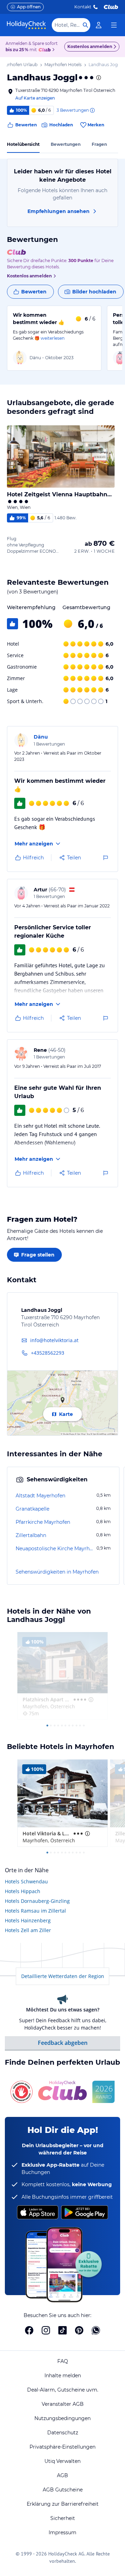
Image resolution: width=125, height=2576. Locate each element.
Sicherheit (63, 2518)
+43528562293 (48, 1353)
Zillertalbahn (31, 1535)
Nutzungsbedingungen (62, 2418)
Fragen (99, 144)
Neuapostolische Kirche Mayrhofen (55, 1549)
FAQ (63, 2361)
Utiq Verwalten (62, 2461)
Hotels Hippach (23, 1891)
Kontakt (83, 7)
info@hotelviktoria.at (54, 1340)
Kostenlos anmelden (90, 46)
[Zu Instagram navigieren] (46, 2330)
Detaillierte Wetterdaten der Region (63, 1976)
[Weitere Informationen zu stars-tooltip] (98, 78)
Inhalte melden (63, 2376)
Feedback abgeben (63, 2043)
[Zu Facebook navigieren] (29, 2330)
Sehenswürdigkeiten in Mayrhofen (57, 1572)
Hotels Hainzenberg (28, 1920)
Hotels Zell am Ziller (28, 1930)
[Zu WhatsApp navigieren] (96, 2330)
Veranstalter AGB (63, 2404)
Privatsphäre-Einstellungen (62, 2447)
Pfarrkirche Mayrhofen (43, 1522)
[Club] (46, 50)
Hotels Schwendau (26, 1881)
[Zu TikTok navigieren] (62, 2330)
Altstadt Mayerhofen (40, 1496)
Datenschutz (63, 2433)
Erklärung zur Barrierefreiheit (63, 2504)
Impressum (62, 2532)
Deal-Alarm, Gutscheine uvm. (63, 2390)
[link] (99, 25)
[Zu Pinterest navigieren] (79, 2330)
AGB (62, 2475)
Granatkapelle (32, 1509)
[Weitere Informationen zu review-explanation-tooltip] (92, 110)
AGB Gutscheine (63, 2490)
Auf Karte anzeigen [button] (35, 98)
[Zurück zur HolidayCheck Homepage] (26, 25)
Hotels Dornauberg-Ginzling (37, 1901)
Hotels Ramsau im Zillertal (35, 1911)
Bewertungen (66, 144)
